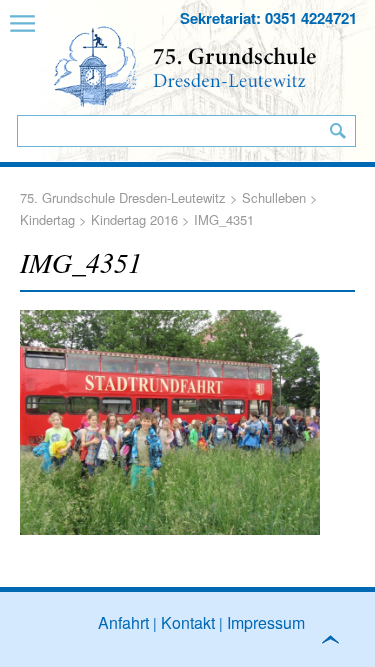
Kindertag (47, 219)
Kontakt (188, 622)
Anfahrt (123, 622)
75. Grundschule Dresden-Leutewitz (123, 197)
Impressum (266, 622)
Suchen (338, 131)
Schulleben (274, 197)
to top (339, 644)
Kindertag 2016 (134, 219)
